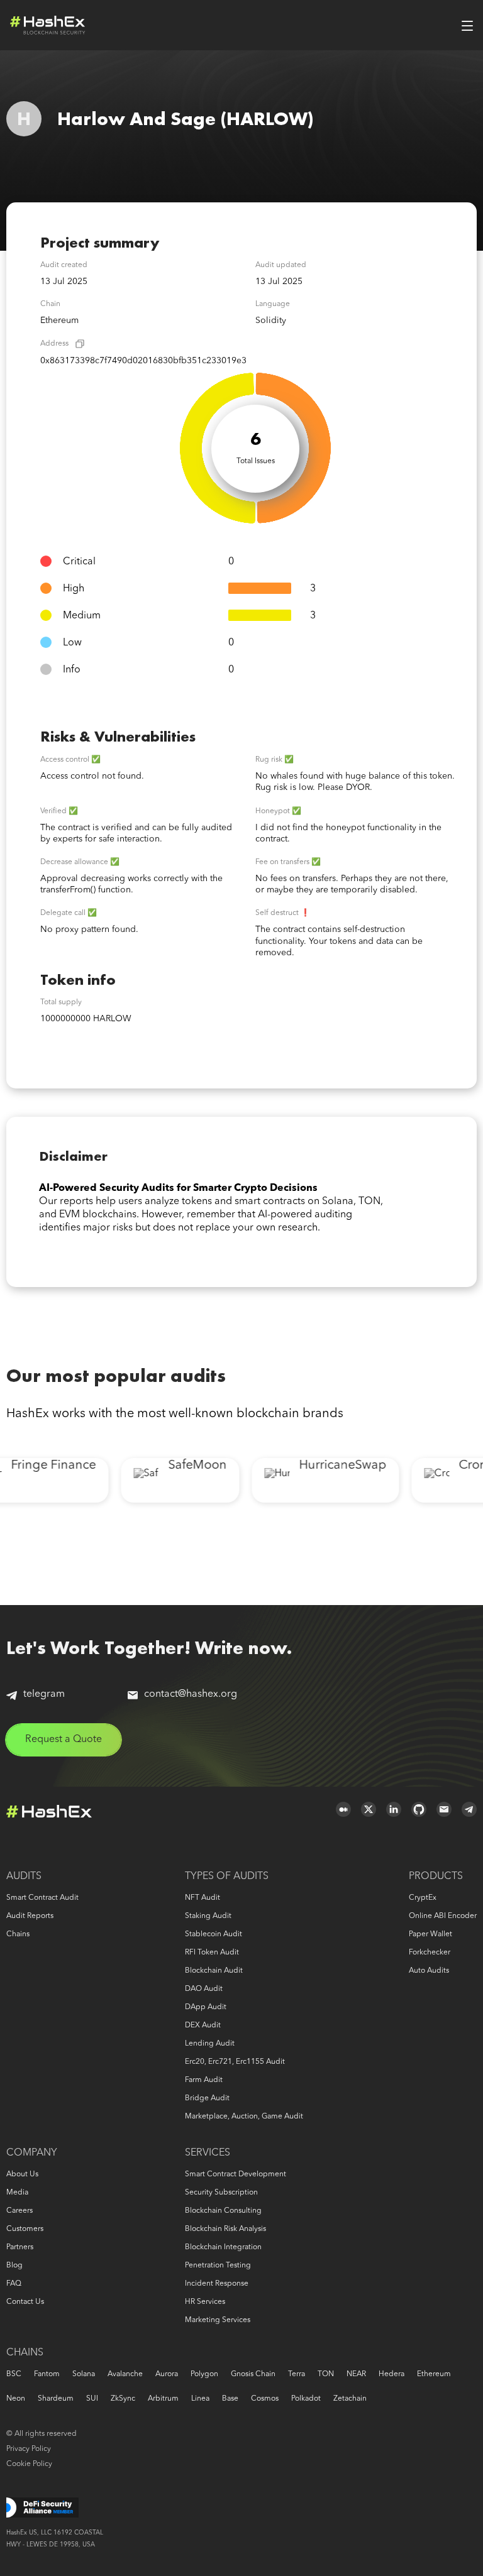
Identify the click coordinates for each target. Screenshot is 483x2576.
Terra (297, 2374)
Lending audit (210, 2044)
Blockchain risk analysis (225, 2229)
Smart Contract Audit (42, 1898)
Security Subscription (221, 2193)
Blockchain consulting (223, 2211)
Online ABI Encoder (443, 1916)
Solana (84, 2374)
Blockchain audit (214, 1971)
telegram (44, 1694)
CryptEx (423, 1898)
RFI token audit (212, 1953)
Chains (18, 1934)
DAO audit (204, 1989)
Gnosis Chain (253, 2374)
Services (208, 2153)
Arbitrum (163, 2399)
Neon (16, 2399)
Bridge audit (207, 2098)
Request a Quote (64, 1740)
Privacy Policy (29, 2449)
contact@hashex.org (191, 1694)
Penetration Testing (218, 2266)
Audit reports (30, 1916)
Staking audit (208, 1916)
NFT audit (203, 1898)
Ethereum (434, 2374)
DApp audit (206, 2007)
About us (22, 2174)
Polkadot (306, 2399)
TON (326, 2374)
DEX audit (203, 2025)
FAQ (14, 2284)
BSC (14, 2374)
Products (436, 1877)
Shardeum (56, 2399)
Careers (19, 2211)
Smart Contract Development (236, 2174)
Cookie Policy (29, 2464)
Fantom (47, 2374)
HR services (205, 2302)
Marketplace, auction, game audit (244, 2117)
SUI (92, 2399)
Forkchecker (430, 1953)
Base (230, 2399)
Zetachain (350, 2399)
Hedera (391, 2374)
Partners (20, 2247)
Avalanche (125, 2374)
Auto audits (429, 1971)
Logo (48, 25)
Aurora (167, 2374)
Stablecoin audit (214, 1934)
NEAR (356, 2374)
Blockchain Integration (223, 2247)
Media (17, 2193)
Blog (14, 2266)
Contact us (25, 2302)
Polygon (204, 2374)
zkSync (123, 2399)
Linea (200, 2399)
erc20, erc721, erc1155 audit (235, 2062)
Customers (25, 2229)
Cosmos (265, 2399)
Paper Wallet (430, 1934)
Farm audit (204, 2080)
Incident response (217, 2284)
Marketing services (218, 2320)
